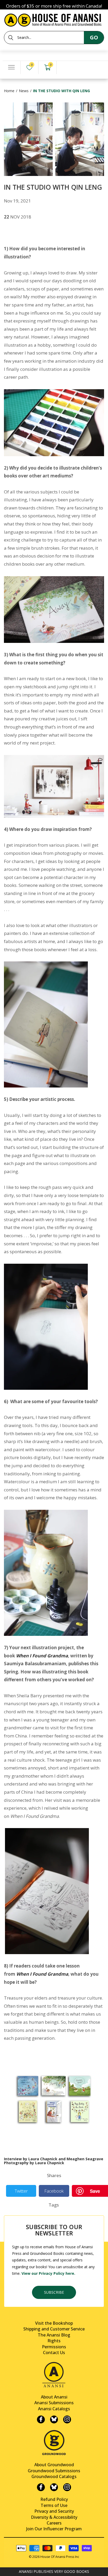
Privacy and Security (54, 2511)
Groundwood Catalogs (54, 2476)
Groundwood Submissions (54, 2471)
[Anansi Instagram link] (67, 2419)
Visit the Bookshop (54, 2323)
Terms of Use (54, 2505)
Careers (54, 2523)
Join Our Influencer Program (54, 2529)
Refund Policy (54, 2499)
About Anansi (54, 2397)
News (24, 91)
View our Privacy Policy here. (48, 2273)
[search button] (11, 38)
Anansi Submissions (54, 2403)
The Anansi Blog (54, 2335)
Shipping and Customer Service (54, 2329)
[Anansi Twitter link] (54, 2419)
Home (9, 91)
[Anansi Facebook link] (41, 2419)
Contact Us (54, 2353)
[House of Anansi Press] (54, 19)
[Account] (66, 68)
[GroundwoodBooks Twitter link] (54, 2487)
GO (94, 37)
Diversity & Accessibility (54, 2517)
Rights (54, 2341)
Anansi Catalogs (54, 2409)
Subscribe (54, 2292)
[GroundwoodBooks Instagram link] (67, 2487)
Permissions (54, 2347)
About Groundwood (54, 2465)
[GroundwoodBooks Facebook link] (41, 2487)
